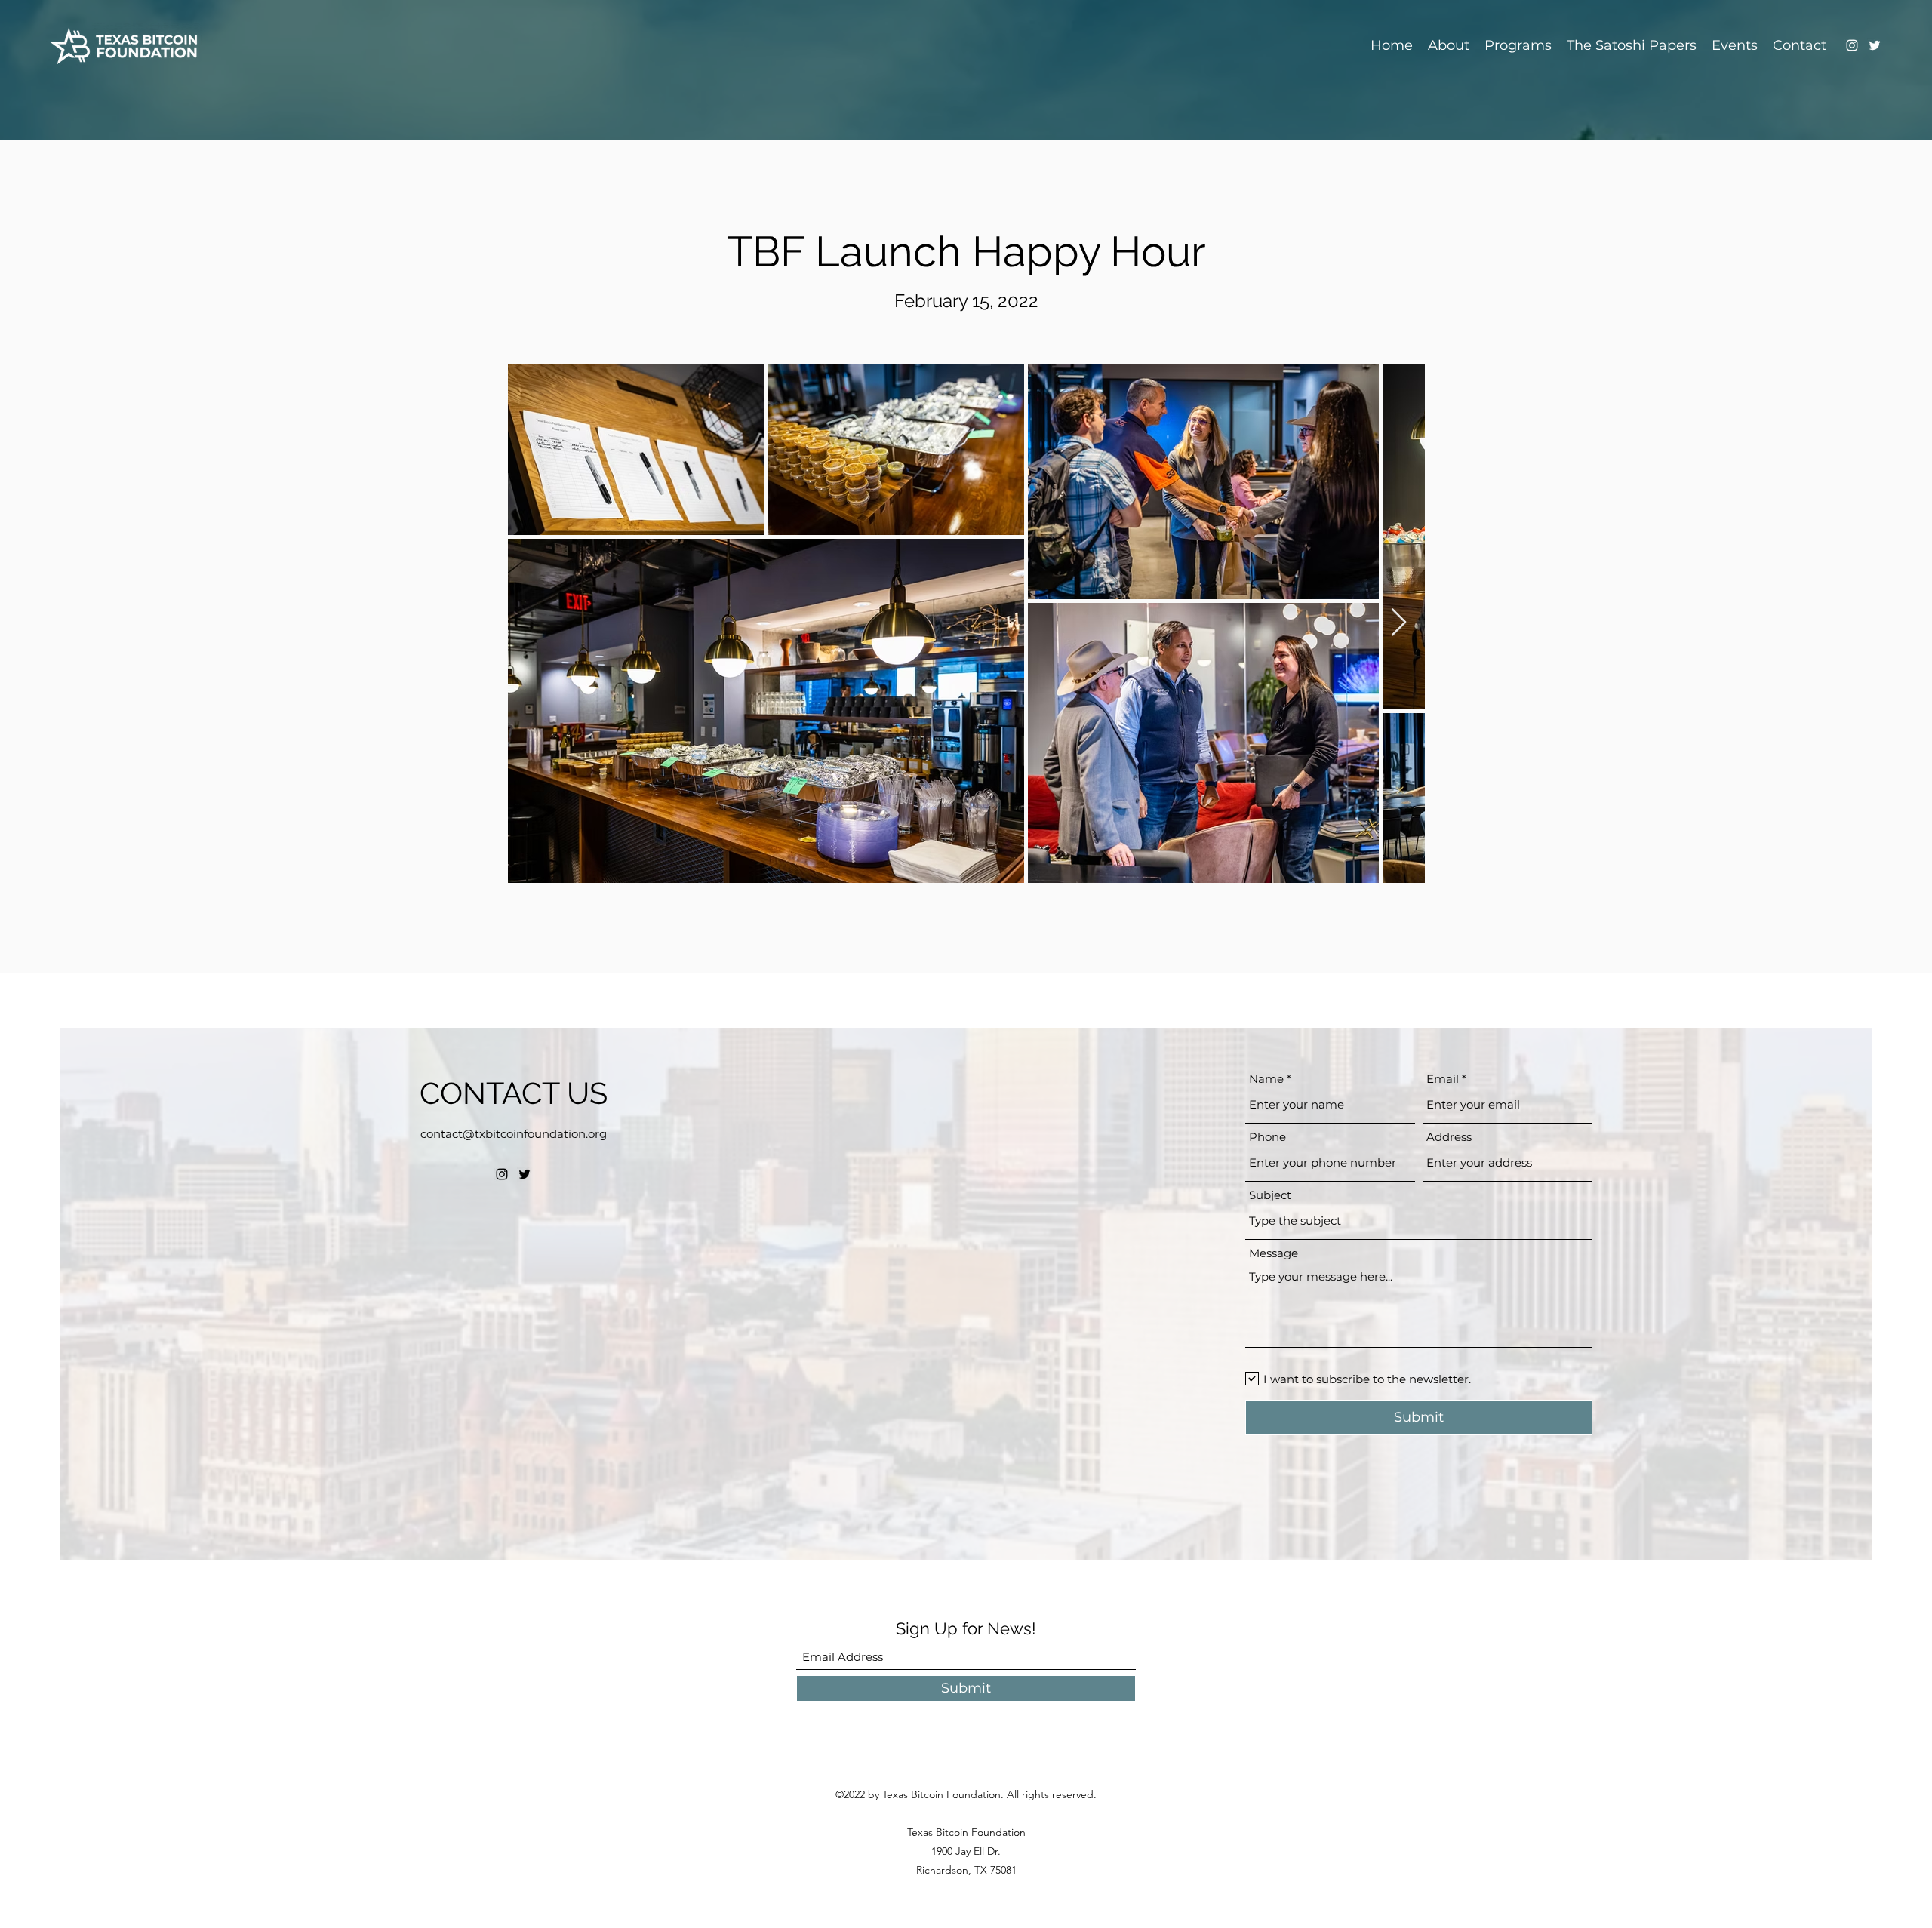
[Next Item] (1399, 623)
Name (1266, 1079)
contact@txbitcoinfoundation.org (514, 1134)
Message (1274, 1253)
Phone (1267, 1137)
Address (1449, 1137)
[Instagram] (1852, 45)
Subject (1270, 1195)
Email (1443, 1079)
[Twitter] (1875, 45)
